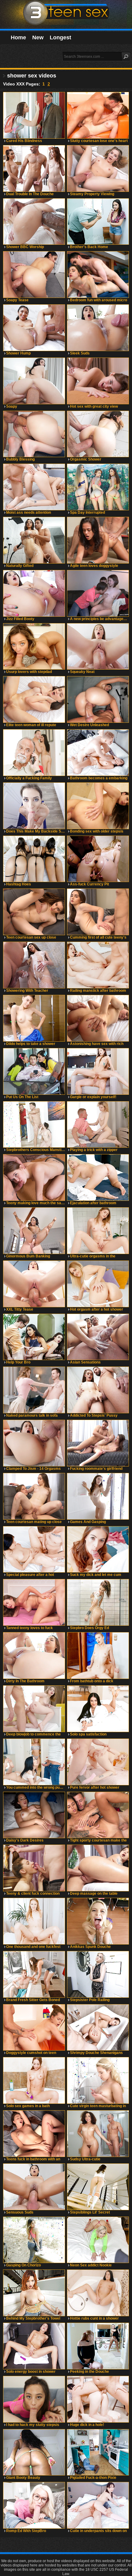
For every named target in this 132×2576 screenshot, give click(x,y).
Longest (60, 38)
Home (18, 38)
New (38, 38)
